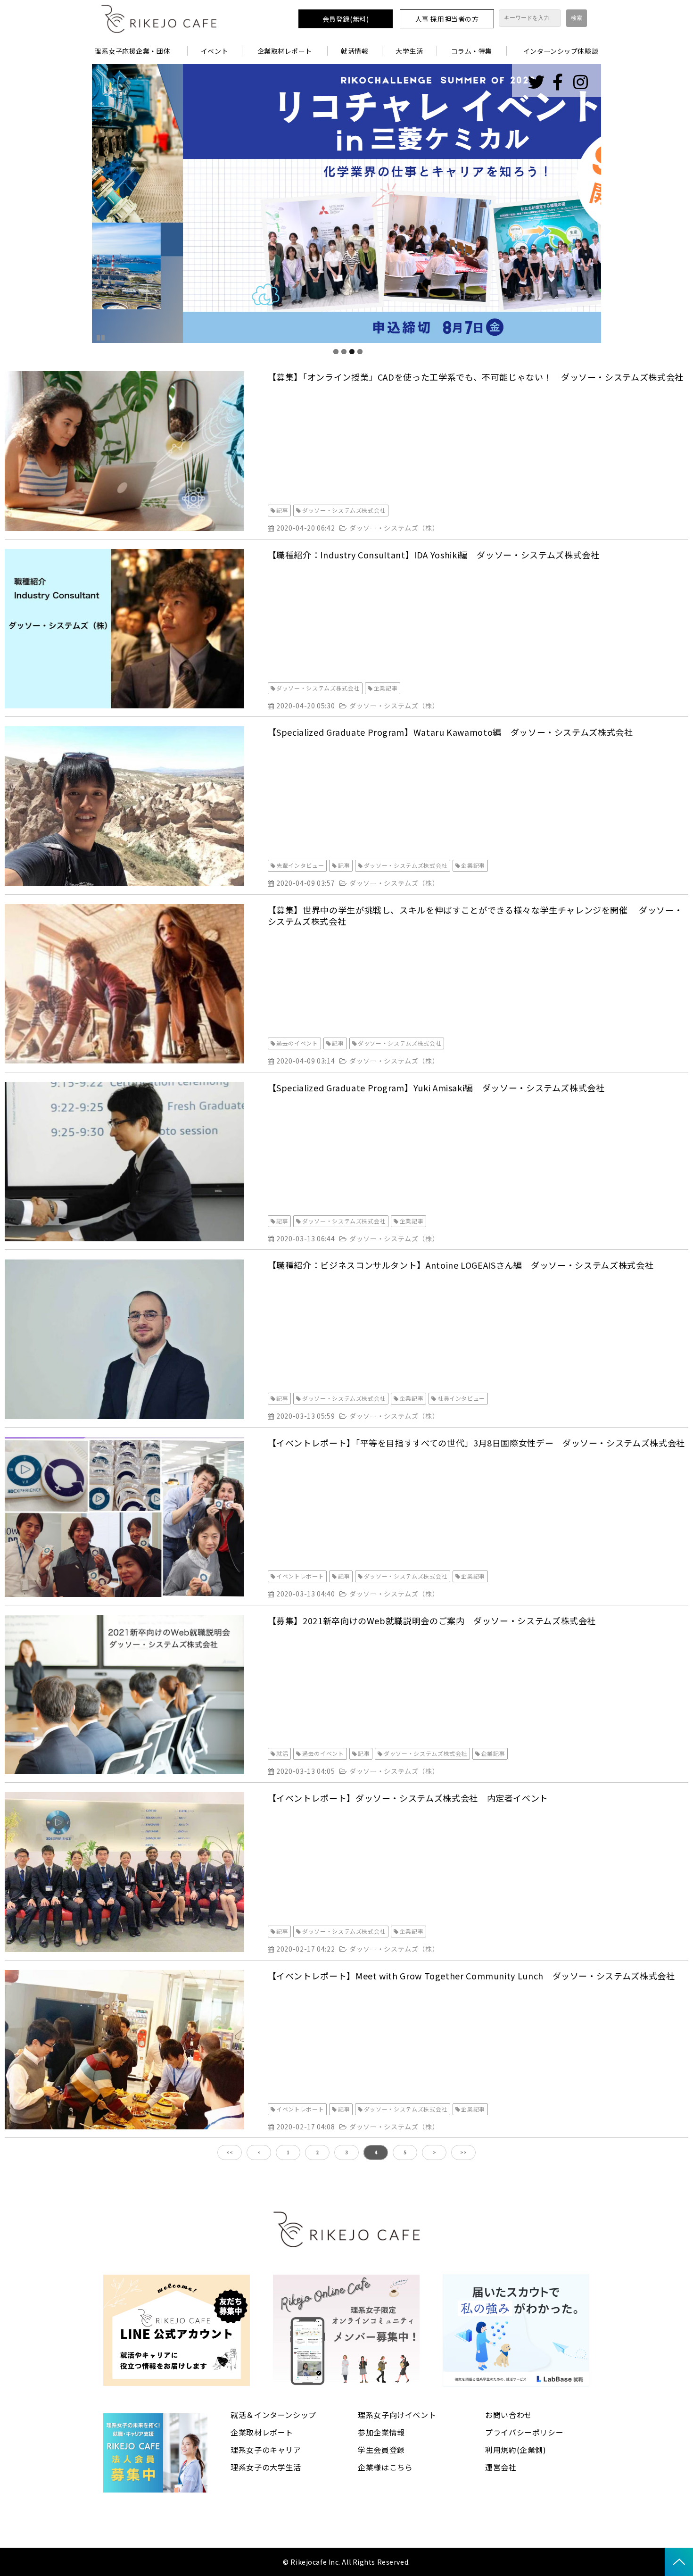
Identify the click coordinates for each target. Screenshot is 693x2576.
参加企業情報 (381, 2432)
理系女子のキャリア (266, 2450)
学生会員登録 (381, 2450)
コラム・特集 (472, 51)
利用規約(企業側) (516, 2450)
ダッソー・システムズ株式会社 (344, 510)
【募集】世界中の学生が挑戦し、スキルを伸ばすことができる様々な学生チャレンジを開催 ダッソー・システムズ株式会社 (475, 915)
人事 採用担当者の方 (447, 19)
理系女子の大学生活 (266, 2467)
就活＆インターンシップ (273, 2415)
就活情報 (355, 51)
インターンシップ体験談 (561, 51)
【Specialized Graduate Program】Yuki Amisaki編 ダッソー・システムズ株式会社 (436, 1088)
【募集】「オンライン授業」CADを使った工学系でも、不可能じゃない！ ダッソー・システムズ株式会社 (476, 377)
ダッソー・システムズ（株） (394, 528)
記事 (282, 510)
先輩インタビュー (300, 865)
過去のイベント (297, 1043)
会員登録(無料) (346, 19)
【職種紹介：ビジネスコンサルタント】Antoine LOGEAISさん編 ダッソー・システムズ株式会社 (461, 1265)
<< (230, 2152)
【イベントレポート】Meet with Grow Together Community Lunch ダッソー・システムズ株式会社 (471, 1976)
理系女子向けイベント (397, 2415)
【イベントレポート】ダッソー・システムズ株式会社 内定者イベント (408, 1798)
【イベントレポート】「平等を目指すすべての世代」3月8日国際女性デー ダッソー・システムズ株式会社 (476, 1443)
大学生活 (409, 51)
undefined (78, 204)
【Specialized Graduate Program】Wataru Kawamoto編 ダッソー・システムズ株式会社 (450, 732)
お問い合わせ (509, 2415)
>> (463, 2152)
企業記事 (386, 688)
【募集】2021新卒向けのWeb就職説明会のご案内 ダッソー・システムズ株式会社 (432, 1620)
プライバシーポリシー (524, 2432)
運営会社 (501, 2467)
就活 (282, 1753)
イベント (214, 51)
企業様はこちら (385, 2467)
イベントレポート (300, 1576)
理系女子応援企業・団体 (132, 51)
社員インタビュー (461, 1398)
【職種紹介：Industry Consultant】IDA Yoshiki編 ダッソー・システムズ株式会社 (434, 555)
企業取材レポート (285, 51)
